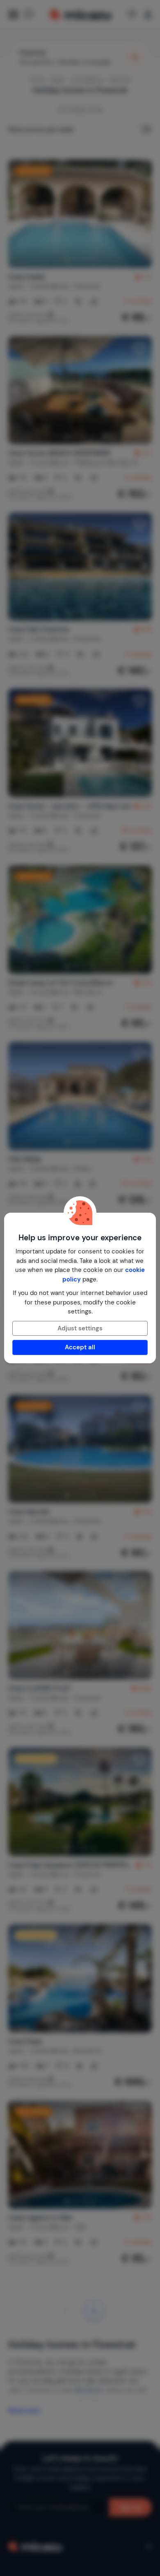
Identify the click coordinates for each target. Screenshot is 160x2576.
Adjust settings (80, 1328)
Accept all (80, 1347)
